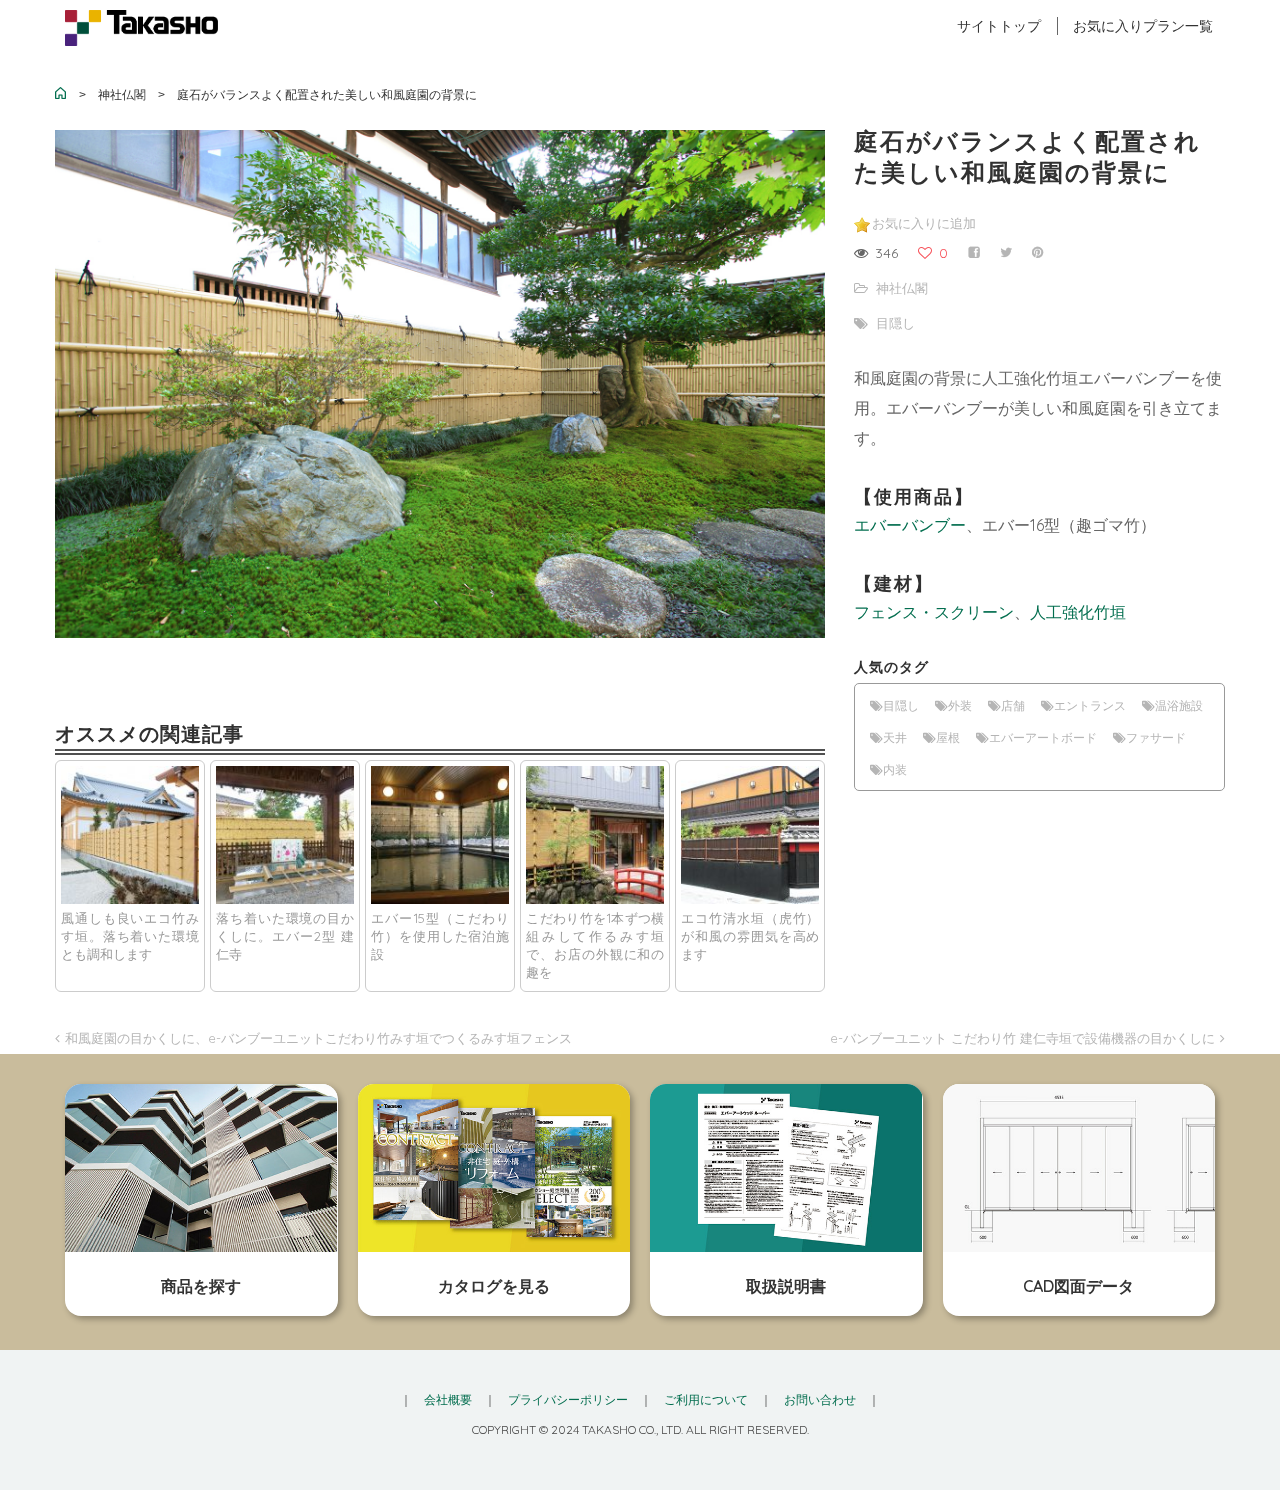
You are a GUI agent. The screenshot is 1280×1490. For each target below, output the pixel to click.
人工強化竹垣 (1078, 612)
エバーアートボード (1043, 737)
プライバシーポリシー (568, 1399)
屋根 (948, 737)
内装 (895, 769)
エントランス (1090, 705)
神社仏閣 (902, 288)
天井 (895, 737)
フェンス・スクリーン (934, 612)
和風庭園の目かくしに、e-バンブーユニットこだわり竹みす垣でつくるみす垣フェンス (318, 1038)
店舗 (1013, 705)
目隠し (895, 323)
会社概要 (448, 1399)
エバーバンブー (910, 525)
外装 (960, 705)
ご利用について (706, 1399)
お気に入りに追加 (924, 223)
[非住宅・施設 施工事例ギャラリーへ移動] (61, 95)
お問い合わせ (820, 1399)
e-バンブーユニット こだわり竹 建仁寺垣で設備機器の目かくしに (1022, 1038)
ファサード (1156, 737)
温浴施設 (1179, 705)
